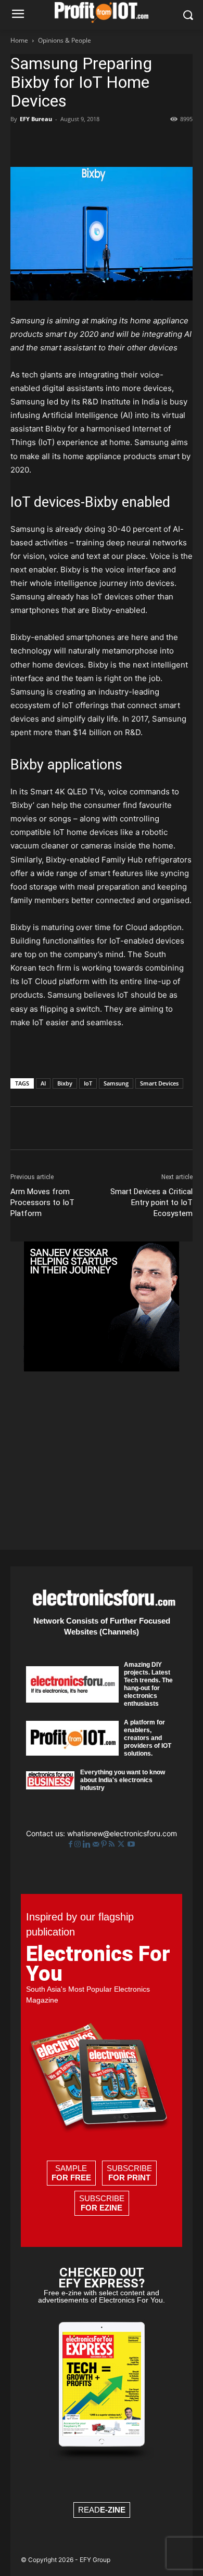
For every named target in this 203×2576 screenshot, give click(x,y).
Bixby (65, 1083)
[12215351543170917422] (102, 1369)
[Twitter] (122, 1844)
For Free (71, 2178)
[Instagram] (79, 1844)
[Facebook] (21, 142)
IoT (88, 1083)
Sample (71, 2173)
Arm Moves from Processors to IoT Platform (42, 1202)
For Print (129, 2178)
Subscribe (129, 2173)
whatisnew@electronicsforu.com (122, 1833)
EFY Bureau (36, 119)
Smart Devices (159, 1083)
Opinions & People (65, 40)
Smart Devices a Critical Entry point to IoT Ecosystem (151, 1202)
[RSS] (113, 1844)
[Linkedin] (117, 142)
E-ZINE (113, 2510)
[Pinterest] (69, 142)
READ (102, 2510)
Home (19, 40)
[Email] (141, 142)
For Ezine (102, 2208)
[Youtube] (131, 1844)
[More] (165, 142)
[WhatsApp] (93, 142)
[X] (45, 142)
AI (43, 1083)
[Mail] (97, 1844)
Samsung (116, 1083)
